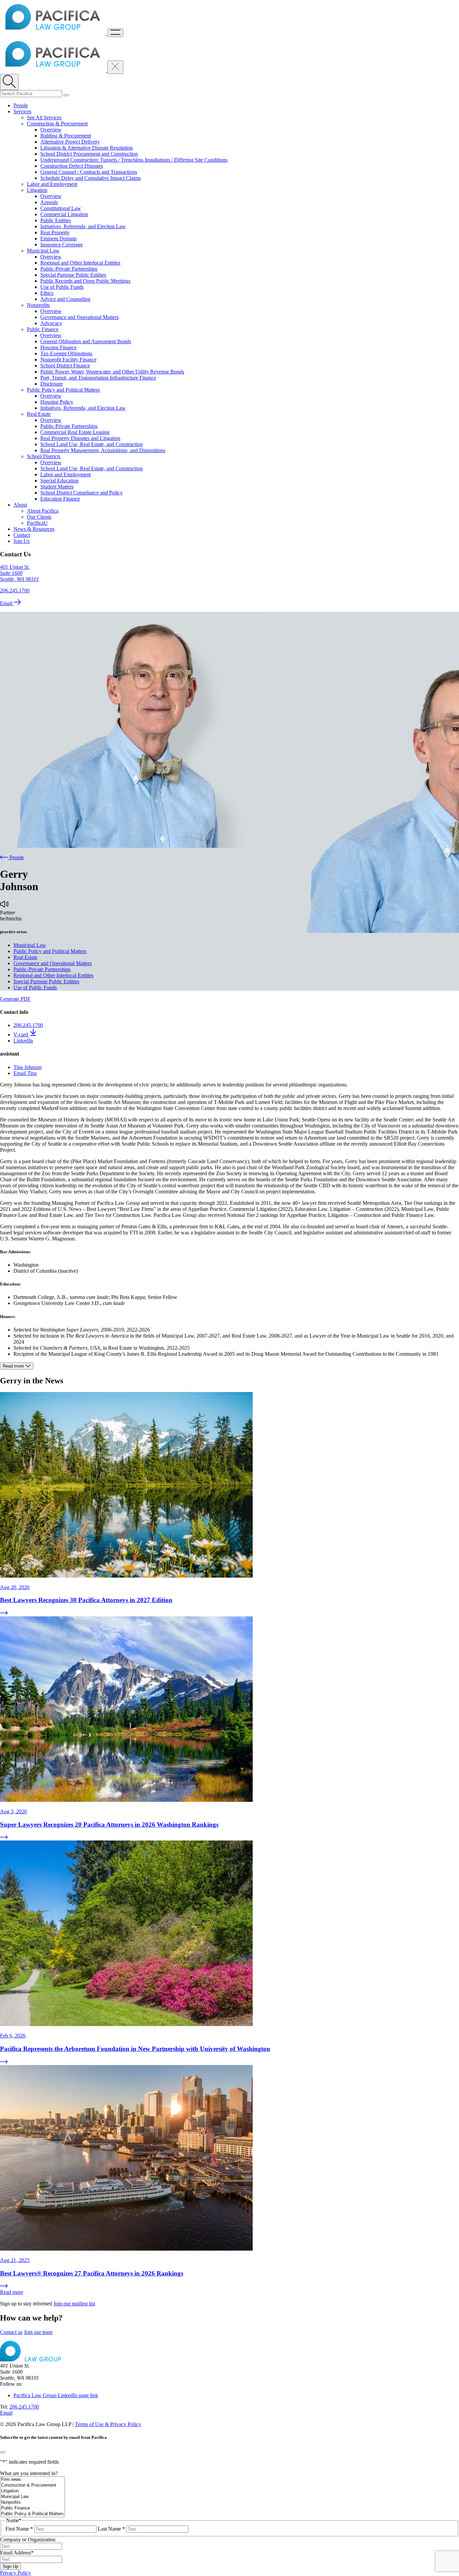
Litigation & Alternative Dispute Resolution (87, 148)
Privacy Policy (15, 2573)
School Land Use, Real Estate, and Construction (92, 444)
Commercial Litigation (64, 214)
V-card (21, 1035)
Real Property (55, 232)
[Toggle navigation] (115, 33)
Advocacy (51, 323)
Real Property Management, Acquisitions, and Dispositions (103, 450)
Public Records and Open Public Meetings (85, 281)
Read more (12, 2292)
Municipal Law (43, 251)
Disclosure (52, 384)
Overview (51, 130)
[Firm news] (32, 2480)
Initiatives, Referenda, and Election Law (83, 226)
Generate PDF (15, 999)
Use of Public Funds (62, 287)
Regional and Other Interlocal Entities (80, 263)
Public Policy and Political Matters (63, 390)
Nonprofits (38, 305)
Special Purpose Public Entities (73, 275)
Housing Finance (58, 347)
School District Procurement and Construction (89, 154)
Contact (22, 535)
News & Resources (34, 529)
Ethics (47, 293)
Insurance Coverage (61, 245)
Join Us (22, 541)
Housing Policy (57, 402)
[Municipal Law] (32, 2497)
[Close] (3, 2452)
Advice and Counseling (65, 299)
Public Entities (56, 220)
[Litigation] (32, 2491)
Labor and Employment (52, 184)
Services (22, 111)
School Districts (44, 456)
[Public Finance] (32, 2508)
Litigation (37, 190)
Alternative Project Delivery (70, 142)
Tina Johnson (28, 1067)
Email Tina (25, 1073)
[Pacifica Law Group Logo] (54, 33)
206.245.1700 (15, 590)
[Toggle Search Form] (9, 82)
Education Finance (60, 499)
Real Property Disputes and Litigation (80, 438)
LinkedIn (23, 1041)
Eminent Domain (58, 239)
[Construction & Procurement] (32, 2485)
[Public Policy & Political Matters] (32, 2514)
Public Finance (43, 329)
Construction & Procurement (57, 124)
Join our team (38, 2332)
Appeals (49, 202)
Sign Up (10, 2566)
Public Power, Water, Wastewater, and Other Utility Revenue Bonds (112, 372)
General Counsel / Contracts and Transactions (89, 172)
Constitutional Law (61, 208)
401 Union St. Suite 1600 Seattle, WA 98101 (19, 573)
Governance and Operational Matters (79, 317)
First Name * (19, 2529)
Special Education (59, 481)
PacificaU (37, 523)
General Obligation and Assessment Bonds (86, 341)
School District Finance (65, 366)
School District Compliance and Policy (81, 493)
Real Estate (39, 414)
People (21, 105)
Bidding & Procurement (66, 136)
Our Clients (39, 517)
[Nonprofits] (32, 2503)
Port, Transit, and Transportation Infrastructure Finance (98, 378)
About (20, 505)
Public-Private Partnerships (69, 269)
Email (7, 603)
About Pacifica (43, 511)
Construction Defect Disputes (72, 166)
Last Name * (111, 2529)
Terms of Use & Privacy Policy (108, 2424)
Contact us (11, 2332)
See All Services (44, 117)
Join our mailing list (74, 2304)
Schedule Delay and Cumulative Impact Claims (91, 178)
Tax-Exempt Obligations (66, 353)
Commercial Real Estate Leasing (75, 432)
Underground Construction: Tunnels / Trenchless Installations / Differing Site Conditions (134, 160)
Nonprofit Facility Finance (68, 360)
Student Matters (57, 487)
